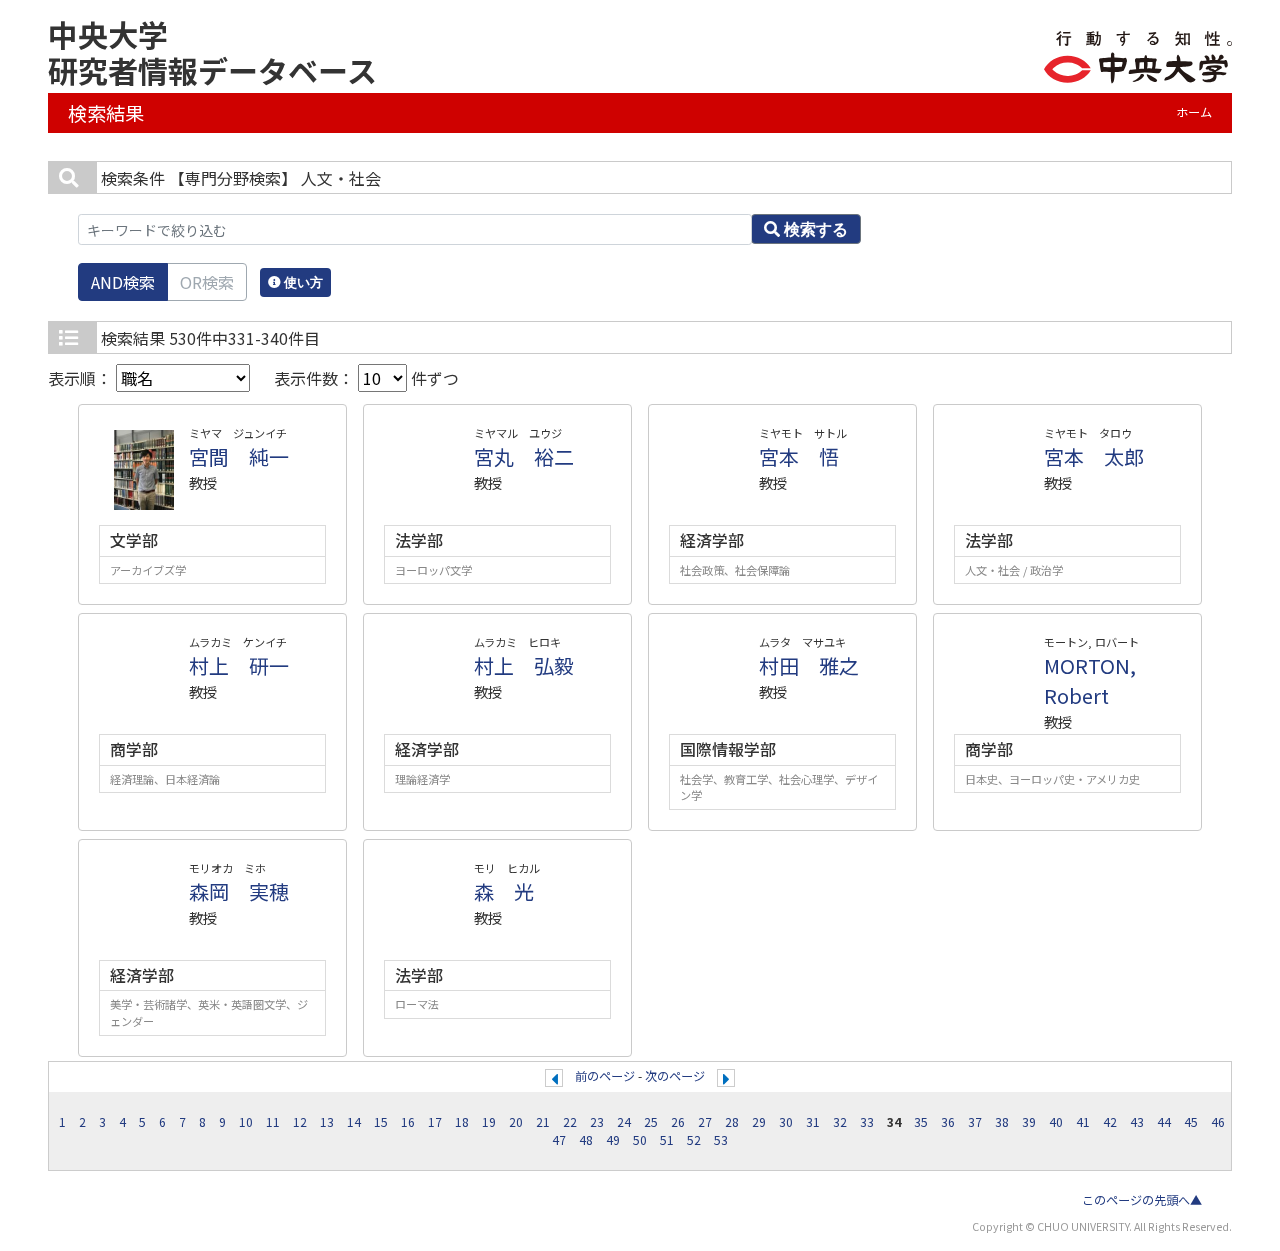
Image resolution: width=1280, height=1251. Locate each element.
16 (408, 1122)
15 (381, 1122)
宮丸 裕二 (524, 456)
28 (732, 1122)
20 (516, 1122)
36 (948, 1122)
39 (1029, 1122)
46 (1218, 1122)
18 (462, 1122)
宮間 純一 (239, 456)
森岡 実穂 (239, 891)
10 (246, 1122)
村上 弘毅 (524, 665)
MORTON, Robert (1090, 680)
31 (813, 1122)
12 (300, 1122)
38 (1002, 1122)
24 (624, 1122)
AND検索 (123, 282)
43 (1137, 1122)
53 (721, 1140)
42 (1110, 1122)
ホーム (1194, 112)
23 (597, 1122)
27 (705, 1122)
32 (840, 1122)
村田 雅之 (809, 665)
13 (327, 1122)
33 (867, 1122)
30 (786, 1122)
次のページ (675, 1076)
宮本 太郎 (1094, 456)
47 (559, 1140)
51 (667, 1140)
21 (543, 1122)
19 (489, 1122)
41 (1083, 1122)
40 (1056, 1122)
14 (354, 1122)
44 (1164, 1122)
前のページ (605, 1076)
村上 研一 (239, 665)
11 (273, 1122)
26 (678, 1122)
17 (435, 1122)
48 (586, 1140)
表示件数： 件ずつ (366, 378)
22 (570, 1122)
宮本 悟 (799, 456)
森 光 (504, 891)
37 (975, 1122)
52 (694, 1140)
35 (921, 1122)
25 (651, 1122)
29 (759, 1122)
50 (640, 1140)
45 (1191, 1122)
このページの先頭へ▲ (1142, 1200)
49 (613, 1140)
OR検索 (207, 282)
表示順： (82, 378)
